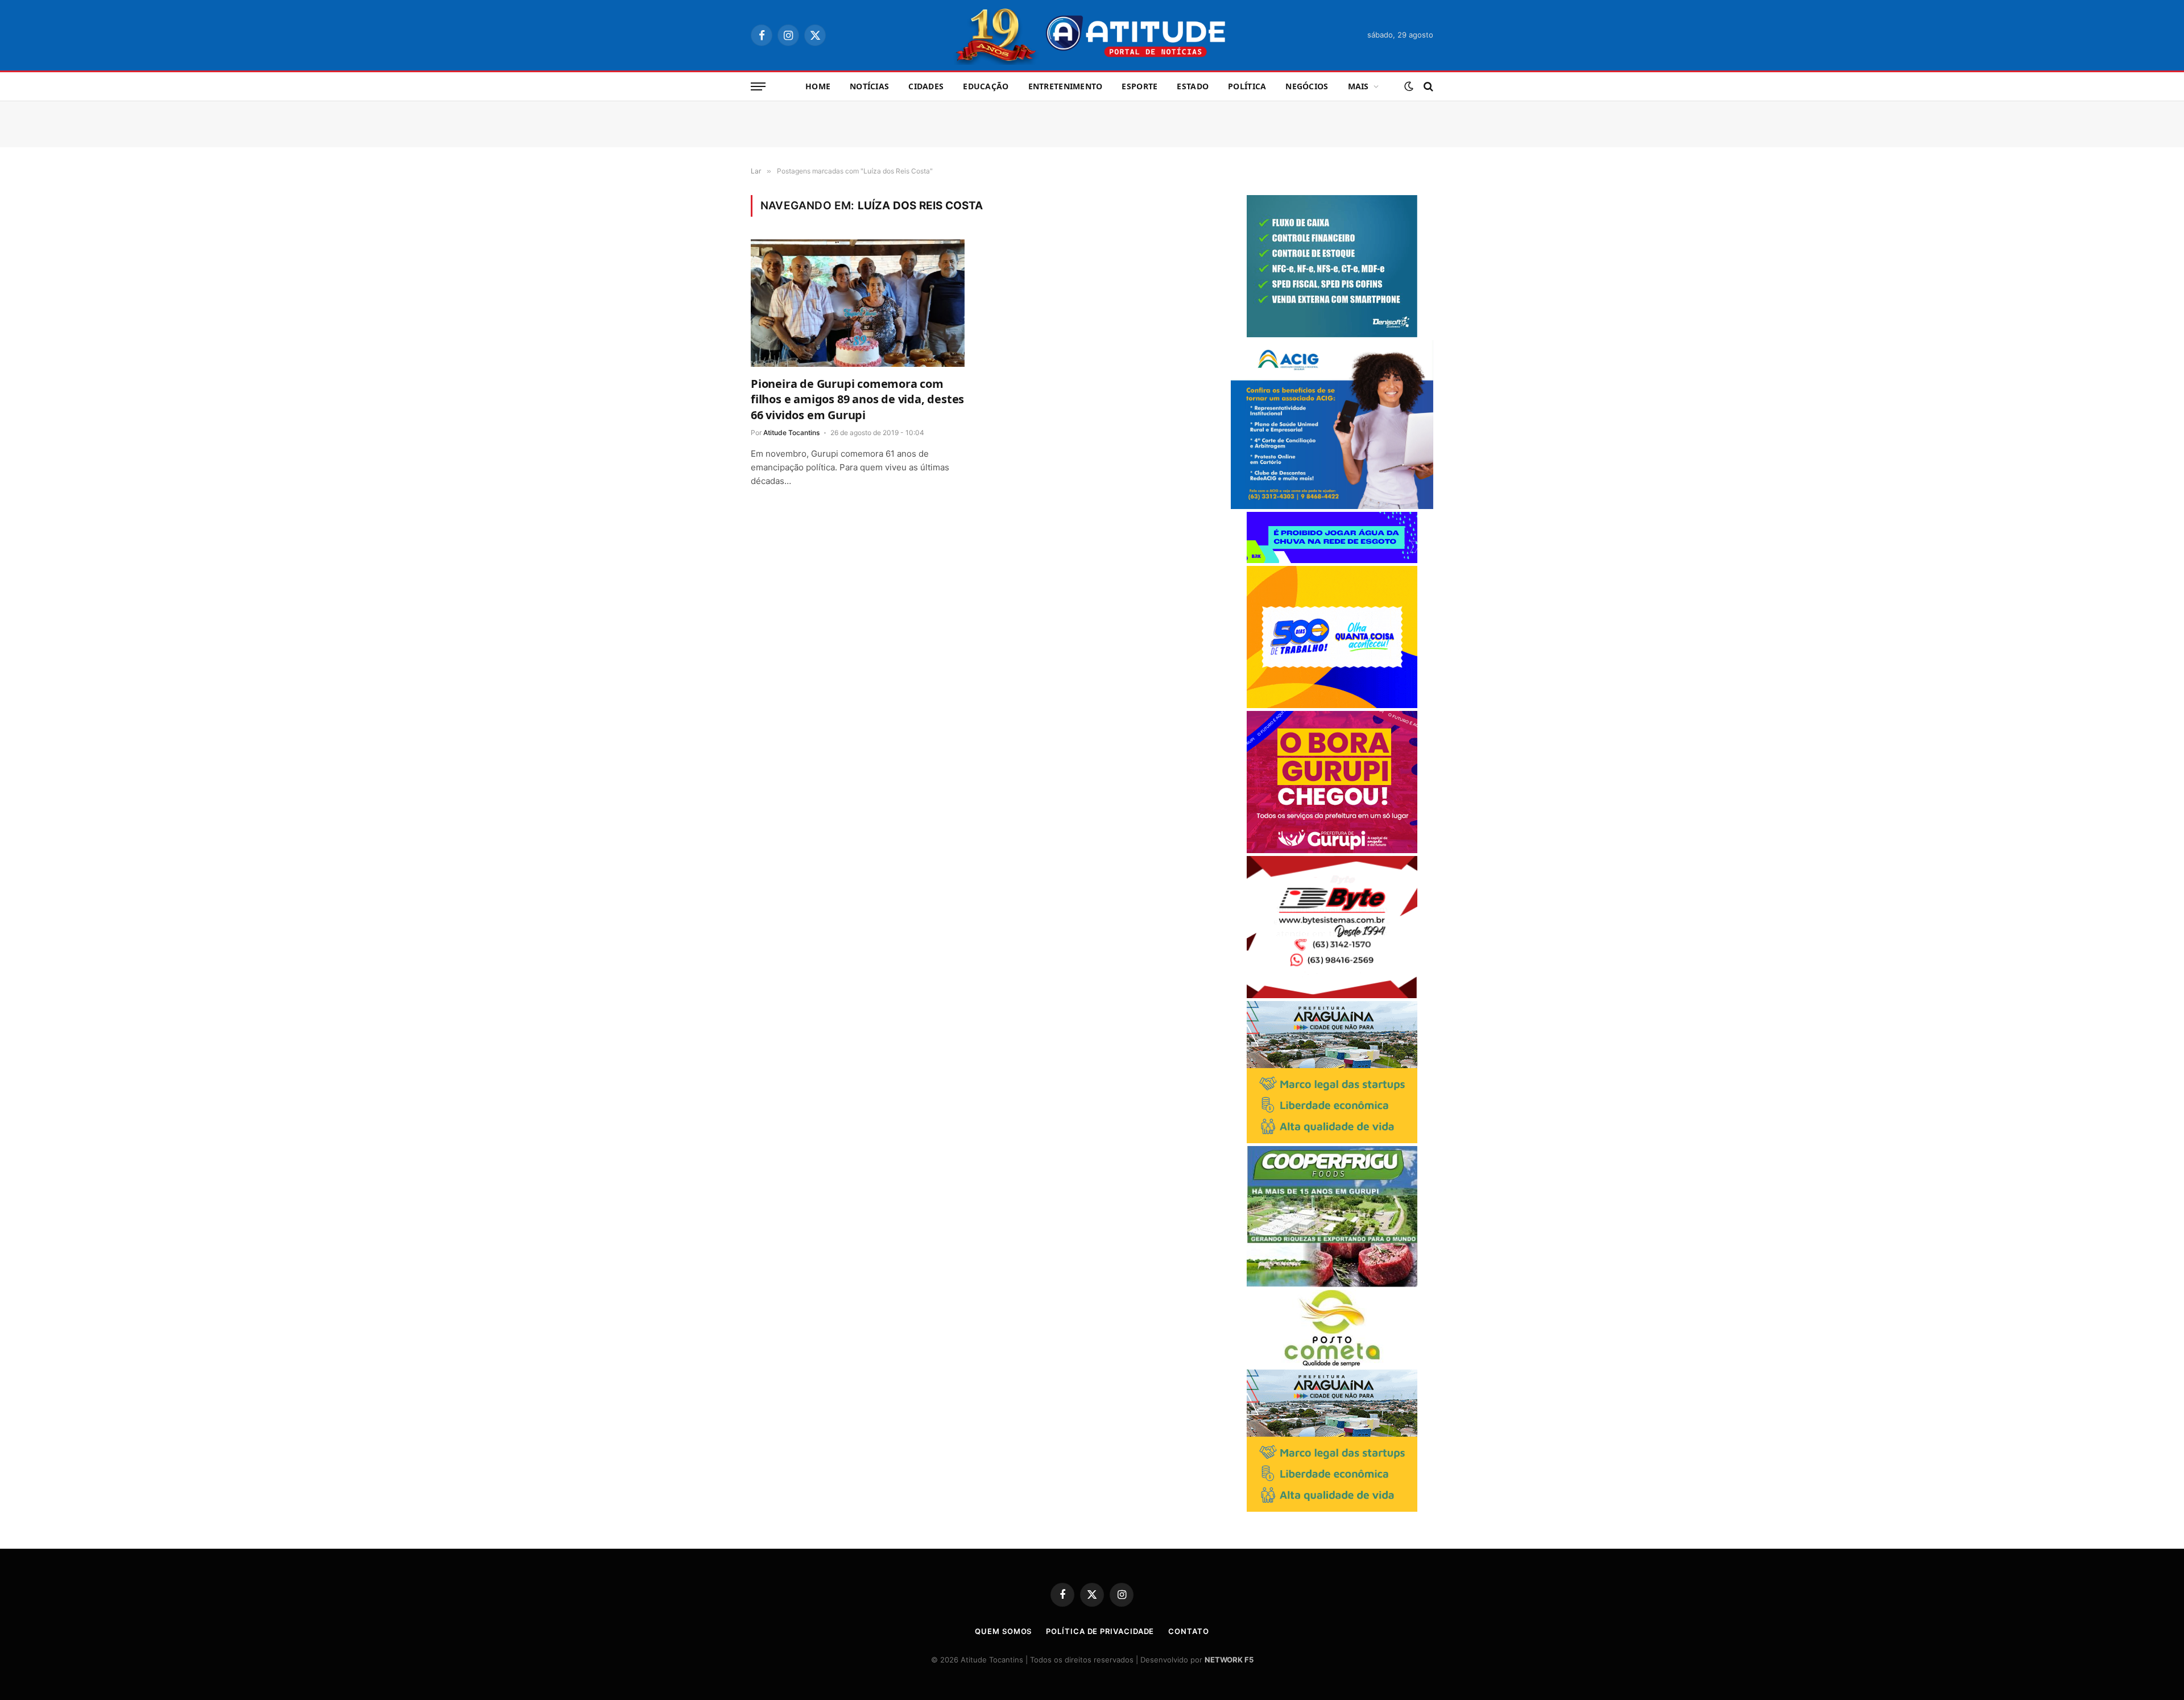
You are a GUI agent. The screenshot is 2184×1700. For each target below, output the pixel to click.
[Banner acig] (1332, 506)
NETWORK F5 (1229, 1660)
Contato (1188, 1631)
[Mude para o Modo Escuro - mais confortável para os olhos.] (1409, 86)
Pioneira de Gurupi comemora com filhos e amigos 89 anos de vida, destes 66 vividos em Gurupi (857, 399)
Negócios (1307, 86)
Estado (1193, 86)
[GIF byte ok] (1332, 995)
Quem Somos (1003, 1631)
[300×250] (1332, 705)
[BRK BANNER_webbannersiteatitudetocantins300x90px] (1332, 560)
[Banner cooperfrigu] (1332, 1284)
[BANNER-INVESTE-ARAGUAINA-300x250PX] (1332, 1140)
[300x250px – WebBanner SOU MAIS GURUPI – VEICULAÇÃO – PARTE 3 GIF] (1332, 850)
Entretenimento (1066, 86)
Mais (1358, 86)
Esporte (1139, 86)
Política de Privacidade (1100, 1631)
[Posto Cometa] (1332, 1364)
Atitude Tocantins (791, 433)
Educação (986, 86)
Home (818, 86)
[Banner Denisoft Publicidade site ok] (1332, 334)
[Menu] (758, 87)
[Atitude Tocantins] (1092, 35)
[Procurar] (1427, 87)
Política (1247, 86)
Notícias (869, 86)
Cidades (926, 86)
